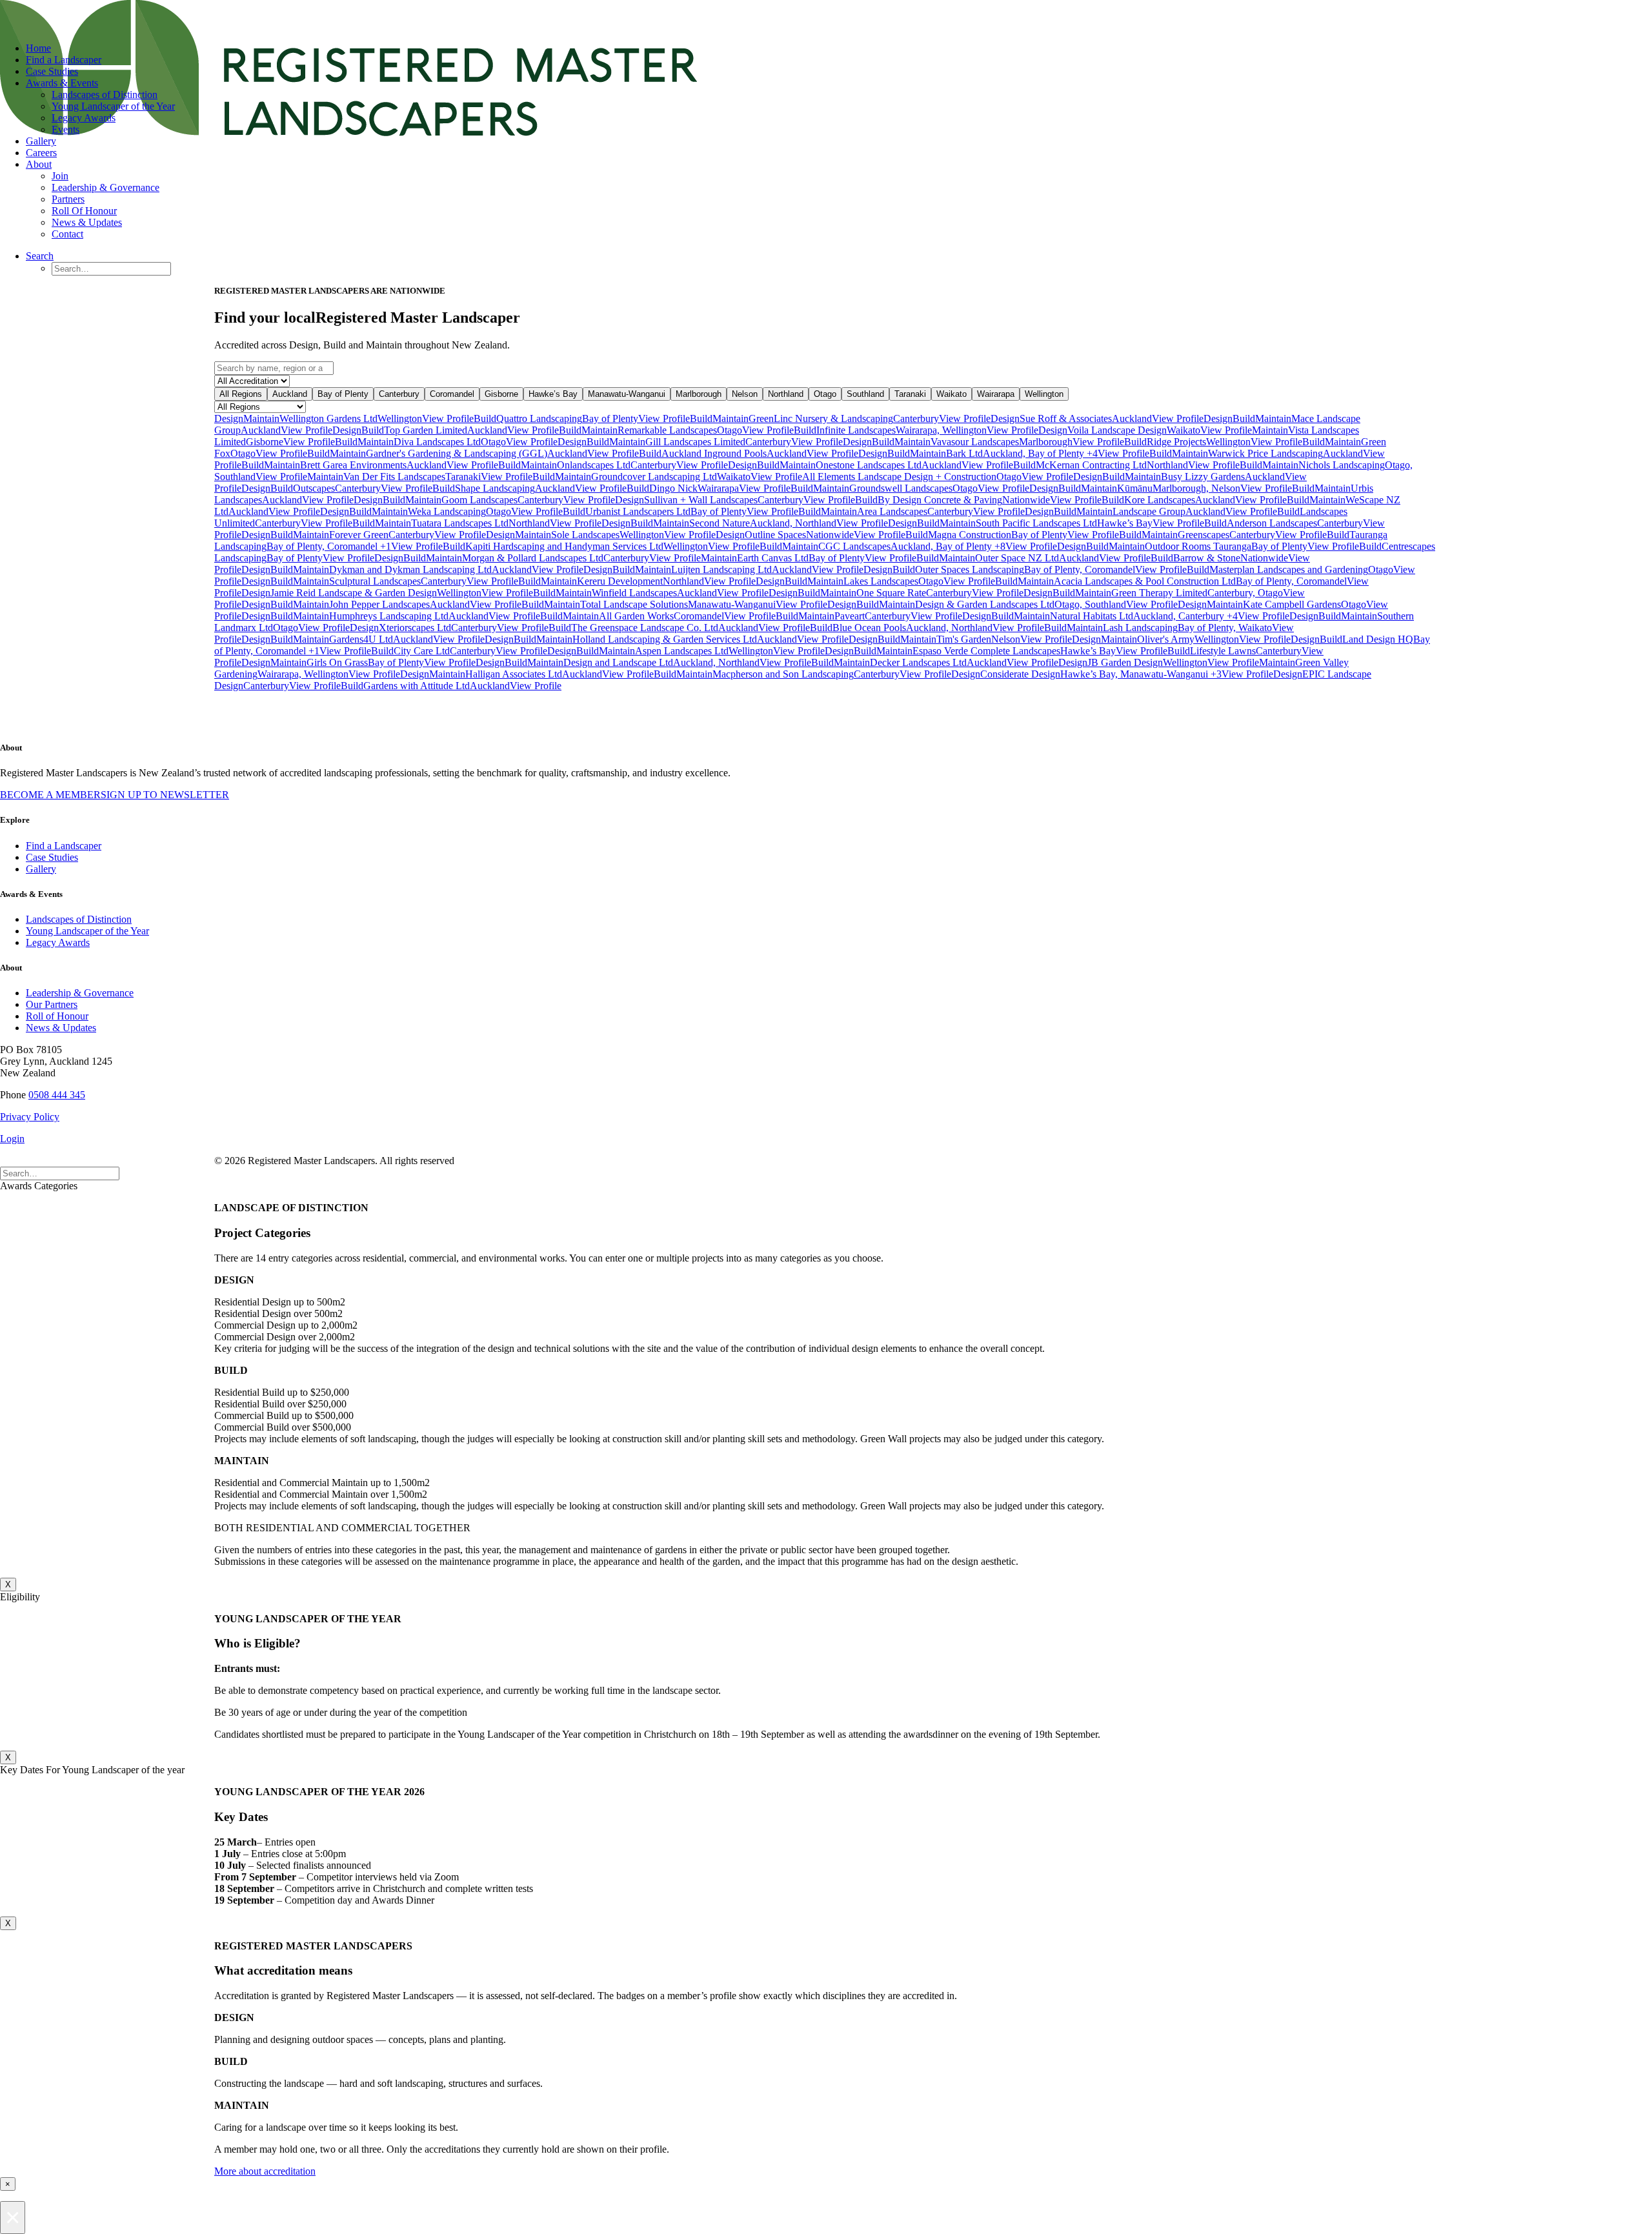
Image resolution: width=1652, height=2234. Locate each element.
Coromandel (452, 394)
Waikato (952, 394)
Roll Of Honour (84, 211)
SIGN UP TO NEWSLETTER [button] (165, 795)
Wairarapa (996, 394)
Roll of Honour (57, 1016)
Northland (786, 394)
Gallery (41, 141)
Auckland (290, 394)
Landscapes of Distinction (105, 95)
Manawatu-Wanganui (627, 394)
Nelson (745, 394)
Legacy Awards (84, 118)
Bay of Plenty (343, 394)
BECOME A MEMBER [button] (50, 795)
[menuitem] (839, 48)
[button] (40, 256)
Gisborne (501, 394)
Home (38, 48)
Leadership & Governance (106, 187)
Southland (865, 394)
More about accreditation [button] (265, 2171)
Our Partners (52, 1004)
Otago (825, 394)
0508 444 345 (57, 1095)
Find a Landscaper (64, 60)
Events (65, 129)
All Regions (241, 394)
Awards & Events (62, 83)
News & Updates (87, 222)
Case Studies (52, 71)
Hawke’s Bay (553, 394)
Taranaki (910, 394)
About (39, 164)
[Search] (60, 1173)
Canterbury (399, 394)
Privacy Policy (30, 1117)
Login (12, 1139)
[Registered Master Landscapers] (826, 16)
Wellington (1044, 394)
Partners (68, 199)
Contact (67, 234)
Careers (41, 153)
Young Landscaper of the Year (113, 106)
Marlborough (699, 394)
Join (60, 176)
